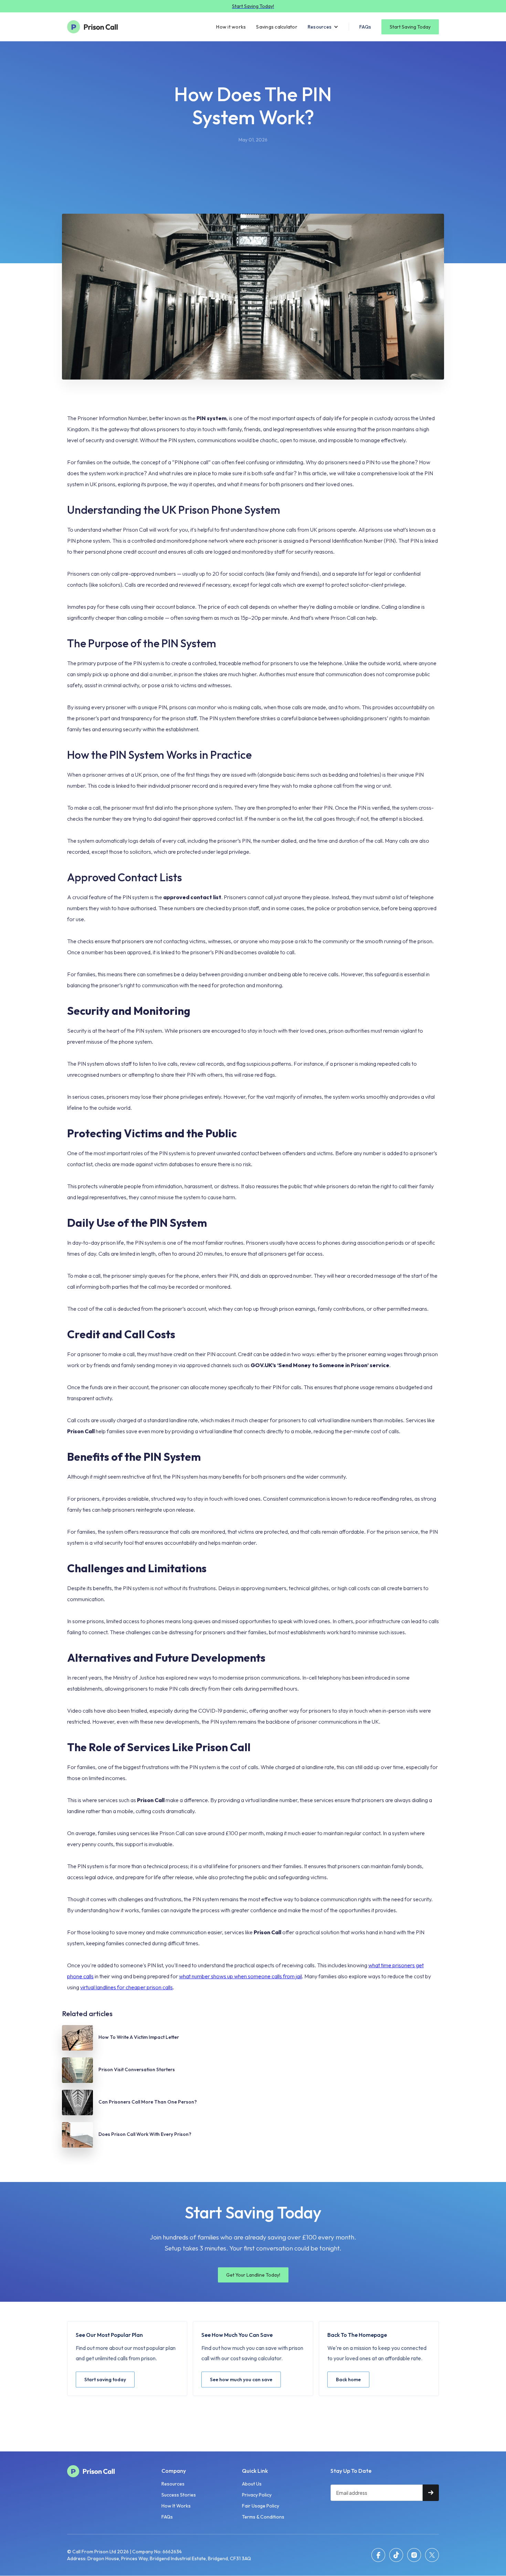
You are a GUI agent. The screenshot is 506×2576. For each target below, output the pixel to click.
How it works (231, 27)
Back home (348, 2380)
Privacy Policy (257, 2495)
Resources (173, 2484)
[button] (323, 27)
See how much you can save (241, 2380)
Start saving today (105, 2380)
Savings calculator (277, 27)
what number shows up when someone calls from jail (240, 1976)
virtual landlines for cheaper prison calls (126, 1987)
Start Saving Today (410, 27)
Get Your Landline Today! (253, 2275)
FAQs (365, 27)
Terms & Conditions (263, 2517)
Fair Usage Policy (261, 2506)
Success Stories (179, 2495)
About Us (252, 2484)
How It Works (176, 2506)
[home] (96, 27)
